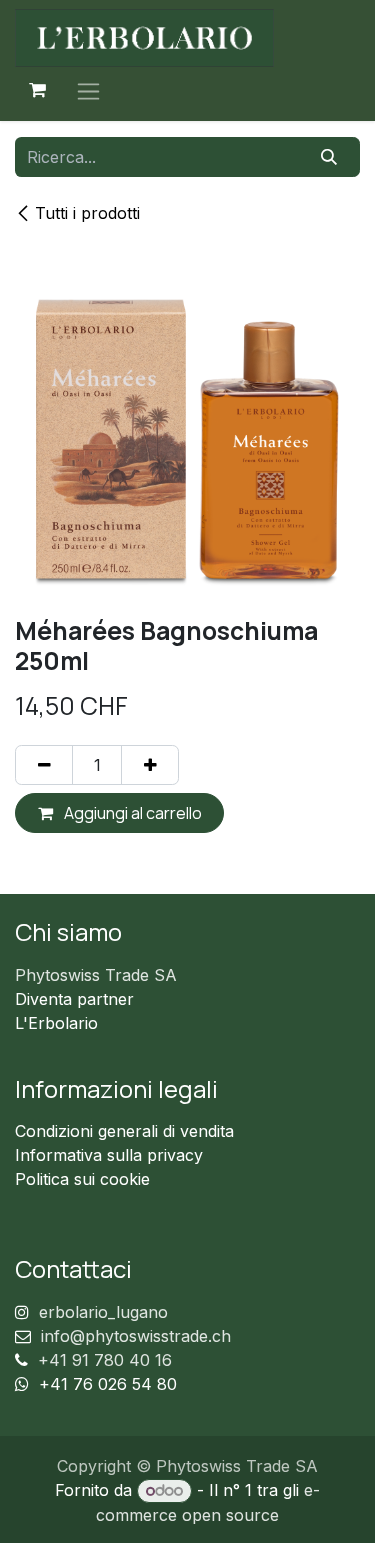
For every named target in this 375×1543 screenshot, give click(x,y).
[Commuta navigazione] (88, 90)
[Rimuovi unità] (44, 765)
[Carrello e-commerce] (37, 90)
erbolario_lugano (103, 1312)
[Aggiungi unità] (150, 765)
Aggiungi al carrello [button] (131, 813)
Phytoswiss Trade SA (96, 975)
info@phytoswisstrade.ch (136, 1336)
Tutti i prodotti (87, 213)
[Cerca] (329, 157)
